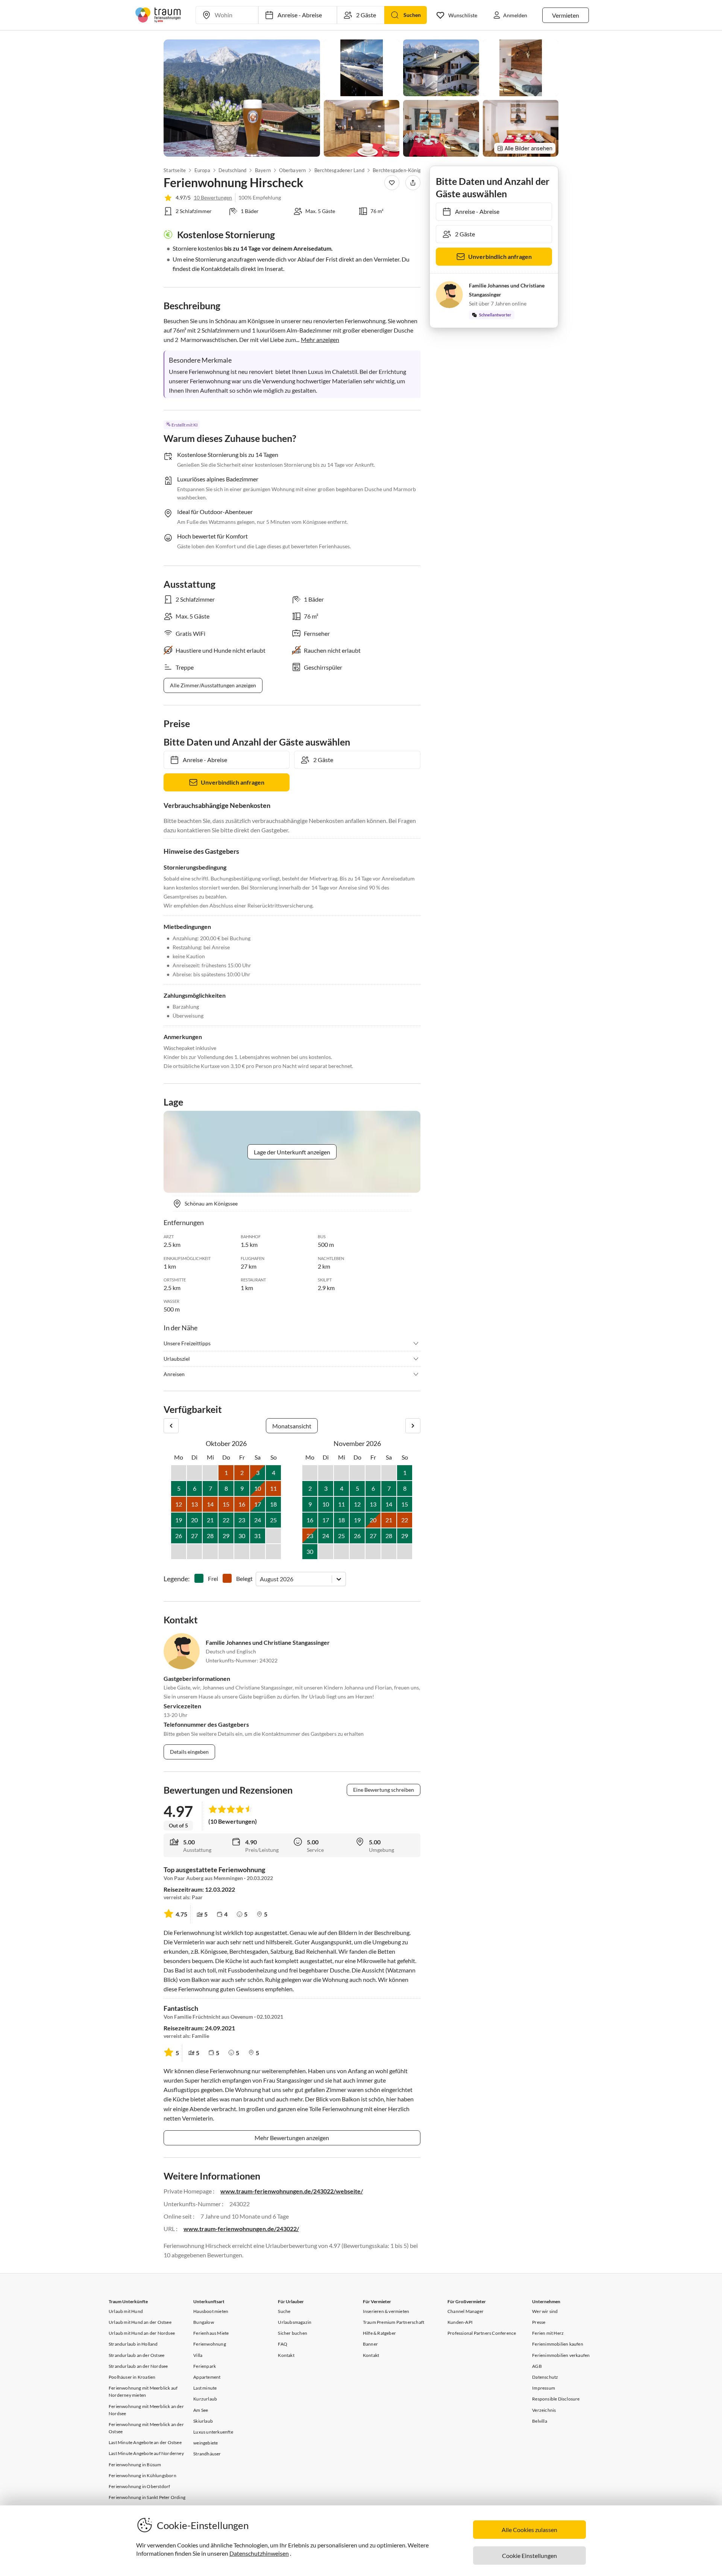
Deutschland (232, 170)
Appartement (207, 2377)
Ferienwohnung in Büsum (135, 2465)
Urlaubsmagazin (295, 2322)
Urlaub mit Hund (126, 2311)
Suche (284, 2311)
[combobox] (260, 1579)
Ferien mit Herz (548, 2333)
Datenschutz (545, 2377)
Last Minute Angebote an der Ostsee (145, 2442)
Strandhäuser (207, 2454)
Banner (370, 2344)
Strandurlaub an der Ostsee (137, 2355)
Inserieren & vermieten (386, 2311)
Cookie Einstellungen (529, 2556)
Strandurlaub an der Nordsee (138, 2366)
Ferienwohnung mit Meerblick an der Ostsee (146, 2428)
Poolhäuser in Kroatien (132, 2377)
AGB (537, 2366)
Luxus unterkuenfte (213, 2432)
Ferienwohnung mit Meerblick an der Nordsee (146, 2410)
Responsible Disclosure (556, 2399)
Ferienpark (205, 2366)
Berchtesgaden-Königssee (402, 170)
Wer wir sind (545, 2311)
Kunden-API (460, 2322)
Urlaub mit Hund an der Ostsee (140, 2322)
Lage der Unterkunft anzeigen (292, 1152)
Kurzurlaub (205, 2399)
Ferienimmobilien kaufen (558, 2344)
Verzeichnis (544, 2410)
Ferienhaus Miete (211, 2333)
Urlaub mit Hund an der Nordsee (142, 2333)
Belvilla (540, 2421)
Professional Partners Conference (482, 2333)
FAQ (283, 2344)
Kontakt (286, 2355)
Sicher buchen (293, 2333)
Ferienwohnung (210, 2344)
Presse (539, 2322)
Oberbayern (292, 170)
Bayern (263, 170)
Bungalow (204, 2322)
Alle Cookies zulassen (529, 2530)
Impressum (544, 2388)
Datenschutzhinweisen (259, 2553)
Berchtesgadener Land (339, 170)
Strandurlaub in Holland (133, 2344)
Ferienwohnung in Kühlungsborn (143, 2475)
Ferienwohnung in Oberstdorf (139, 2486)
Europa (202, 170)
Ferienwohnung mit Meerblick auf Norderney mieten (143, 2391)
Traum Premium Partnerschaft (394, 2322)
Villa (198, 2355)
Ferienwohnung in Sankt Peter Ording (147, 2497)
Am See (201, 2410)
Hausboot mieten (211, 2311)
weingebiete (206, 2443)
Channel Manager (466, 2311)
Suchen (412, 15)
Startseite (175, 170)
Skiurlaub (203, 2421)
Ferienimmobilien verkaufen (561, 2355)
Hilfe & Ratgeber (379, 2333)
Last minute (205, 2388)
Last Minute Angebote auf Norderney (146, 2453)
